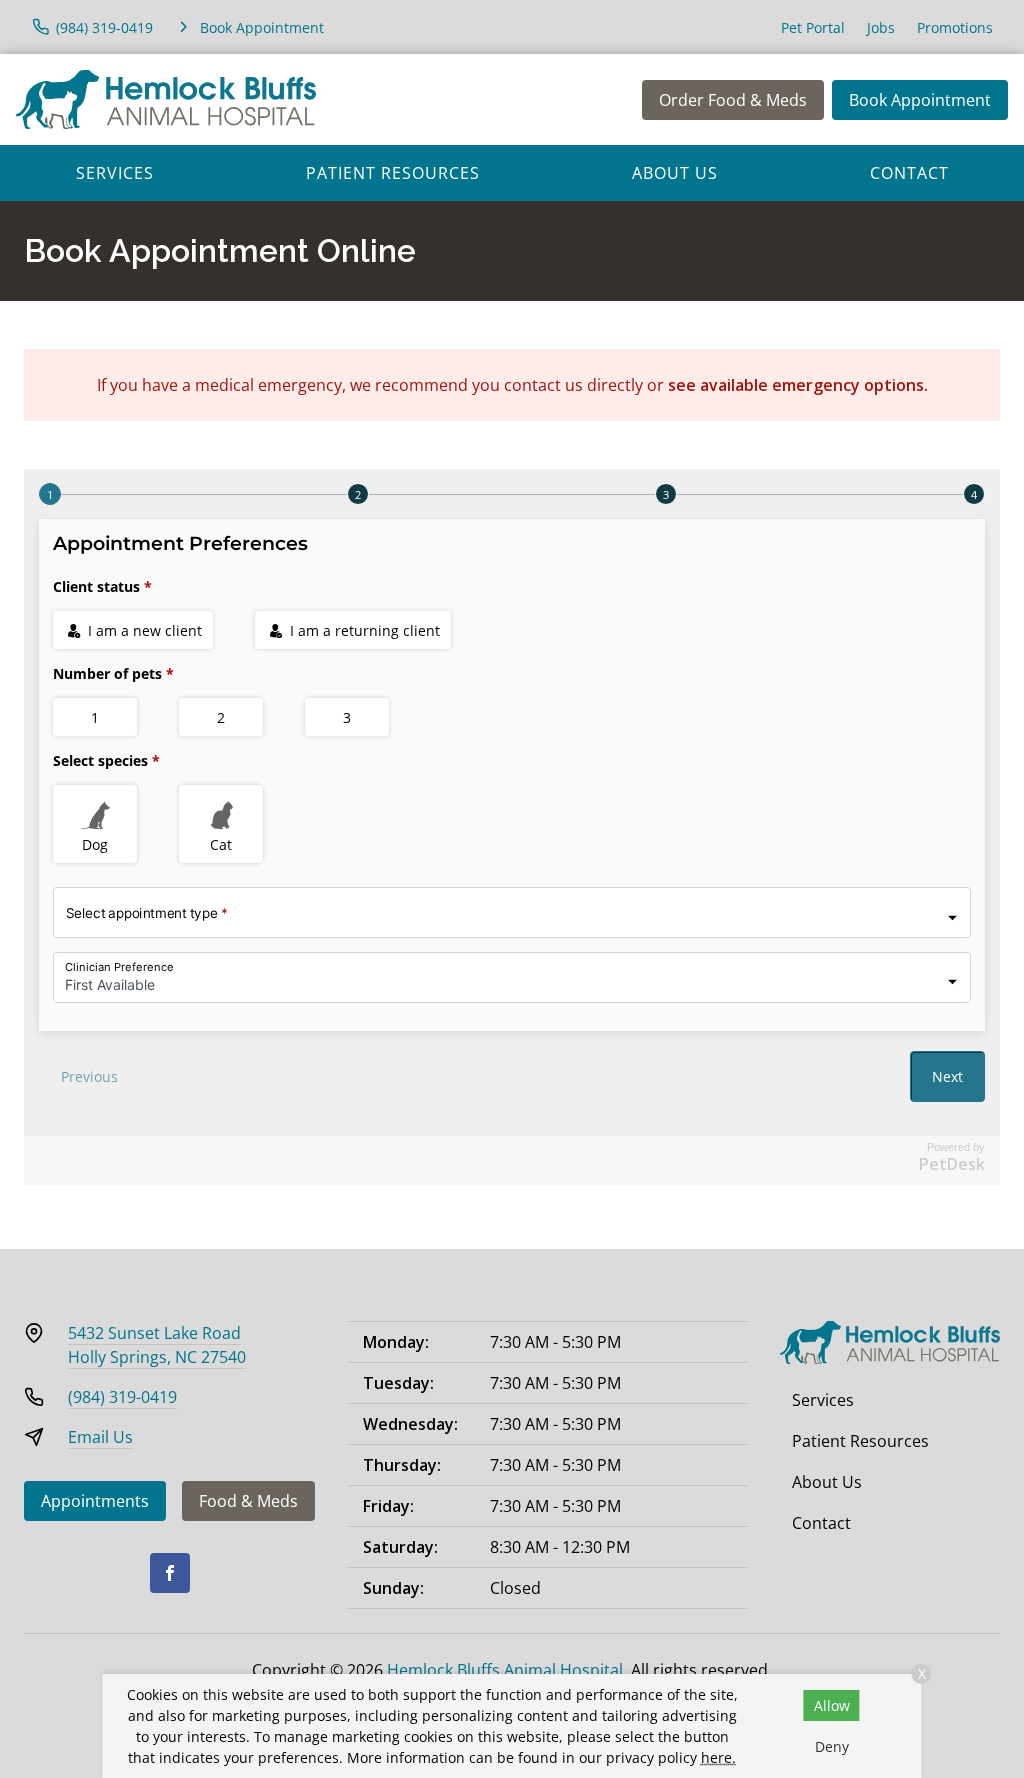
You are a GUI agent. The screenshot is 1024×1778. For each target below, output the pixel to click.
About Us (675, 173)
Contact (909, 173)
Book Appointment (920, 100)
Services (115, 173)
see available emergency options (796, 385)
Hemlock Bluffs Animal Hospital (505, 1670)
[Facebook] (170, 1573)
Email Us (100, 1437)
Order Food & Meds (733, 100)
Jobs (881, 27)
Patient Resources (393, 173)
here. (718, 1757)
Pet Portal (813, 27)
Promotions (955, 27)
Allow (832, 1705)
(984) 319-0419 (122, 1397)
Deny (832, 1746)
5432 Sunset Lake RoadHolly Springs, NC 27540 (157, 1345)
